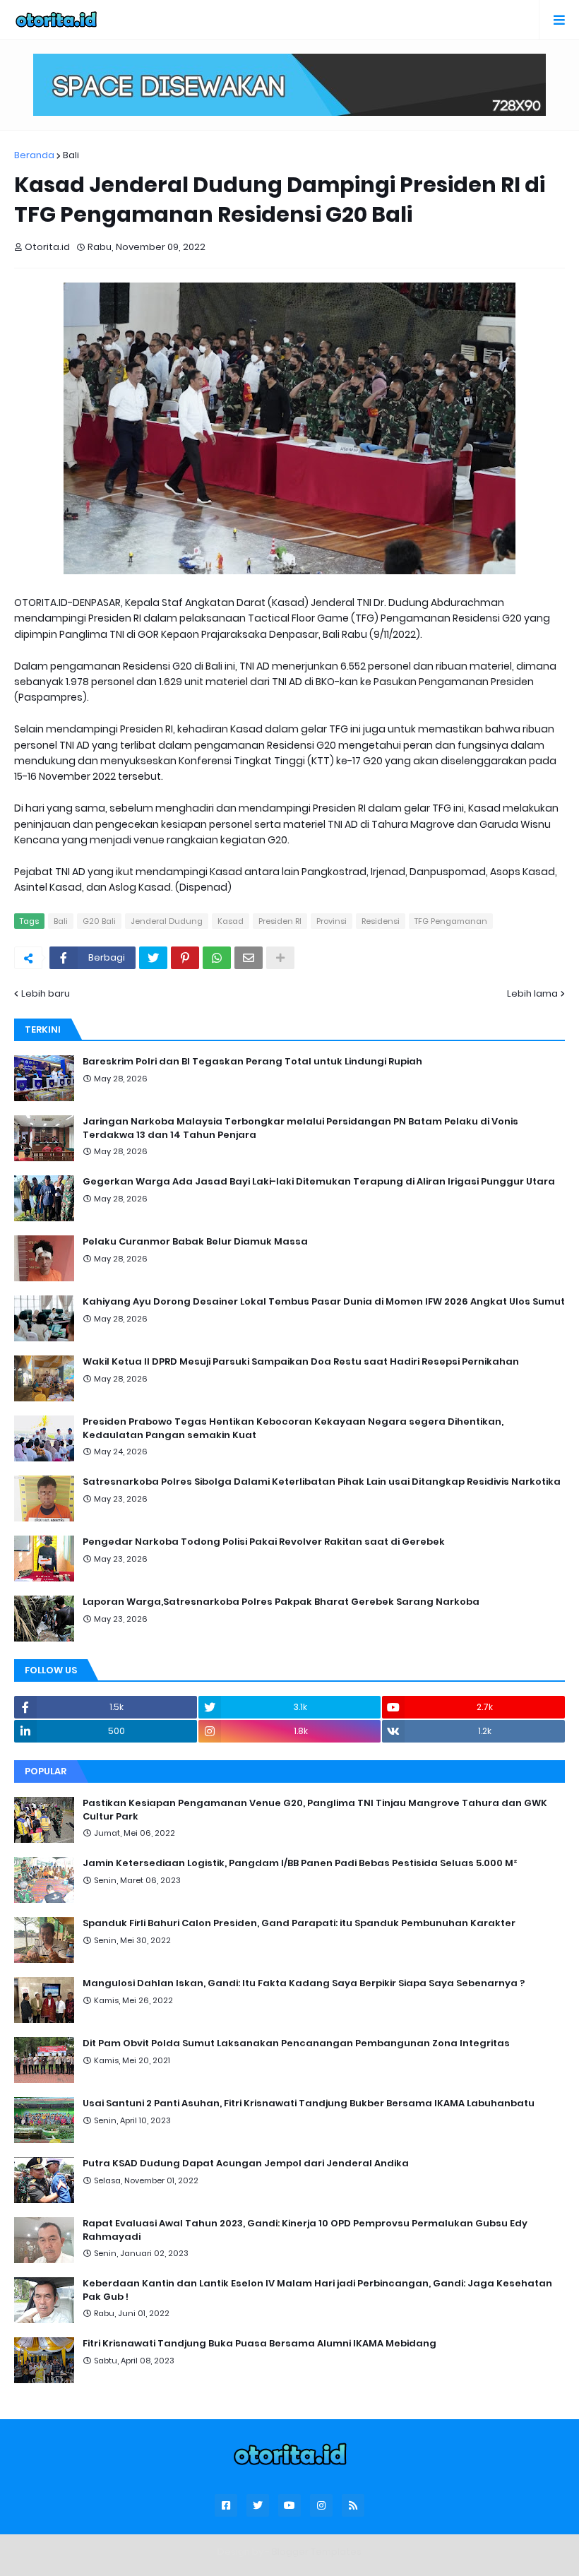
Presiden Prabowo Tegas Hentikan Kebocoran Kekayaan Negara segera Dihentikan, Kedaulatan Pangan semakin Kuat (293, 1428)
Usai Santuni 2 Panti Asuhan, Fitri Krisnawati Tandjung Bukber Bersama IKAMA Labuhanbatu (309, 2103)
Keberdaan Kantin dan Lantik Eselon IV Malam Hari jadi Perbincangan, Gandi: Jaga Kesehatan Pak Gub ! (317, 2290)
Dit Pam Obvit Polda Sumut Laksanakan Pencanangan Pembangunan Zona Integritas (296, 2043)
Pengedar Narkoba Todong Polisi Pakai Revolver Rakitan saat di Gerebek (264, 1542)
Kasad (231, 921)
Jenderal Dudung (167, 921)
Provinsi (332, 921)
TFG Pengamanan (451, 921)
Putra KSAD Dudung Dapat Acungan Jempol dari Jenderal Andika (246, 2164)
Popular (46, 1771)
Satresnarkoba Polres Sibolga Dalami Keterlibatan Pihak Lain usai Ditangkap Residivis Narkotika (322, 1482)
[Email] (249, 958)
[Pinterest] (185, 958)
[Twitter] (153, 958)
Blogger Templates (317, 2552)
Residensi (381, 921)
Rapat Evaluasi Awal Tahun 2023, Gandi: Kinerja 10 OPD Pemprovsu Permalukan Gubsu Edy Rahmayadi (305, 2230)
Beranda (34, 155)
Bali (71, 155)
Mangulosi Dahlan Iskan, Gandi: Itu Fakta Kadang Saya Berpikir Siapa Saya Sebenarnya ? (304, 1983)
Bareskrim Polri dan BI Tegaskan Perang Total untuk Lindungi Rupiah (252, 1062)
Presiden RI (280, 921)
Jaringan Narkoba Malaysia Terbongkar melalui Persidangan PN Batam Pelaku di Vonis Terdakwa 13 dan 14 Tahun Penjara (300, 1128)
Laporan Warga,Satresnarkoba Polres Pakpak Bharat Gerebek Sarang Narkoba (281, 1602)
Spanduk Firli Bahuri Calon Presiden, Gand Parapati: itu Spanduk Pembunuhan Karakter (299, 1923)
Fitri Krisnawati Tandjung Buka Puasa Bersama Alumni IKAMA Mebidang (259, 2344)
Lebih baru (46, 993)
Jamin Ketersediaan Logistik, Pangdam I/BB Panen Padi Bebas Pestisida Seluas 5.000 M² (300, 1863)
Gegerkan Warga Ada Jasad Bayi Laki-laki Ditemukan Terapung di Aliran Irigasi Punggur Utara (319, 1182)
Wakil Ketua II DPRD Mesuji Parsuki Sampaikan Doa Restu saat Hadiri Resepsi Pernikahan (301, 1362)
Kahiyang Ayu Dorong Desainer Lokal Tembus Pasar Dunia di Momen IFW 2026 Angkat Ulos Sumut (324, 1302)
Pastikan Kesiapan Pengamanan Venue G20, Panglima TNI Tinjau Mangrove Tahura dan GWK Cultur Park (315, 1810)
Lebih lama (532, 993)
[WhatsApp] (217, 958)
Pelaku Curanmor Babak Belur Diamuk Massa (195, 1242)
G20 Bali (99, 921)
